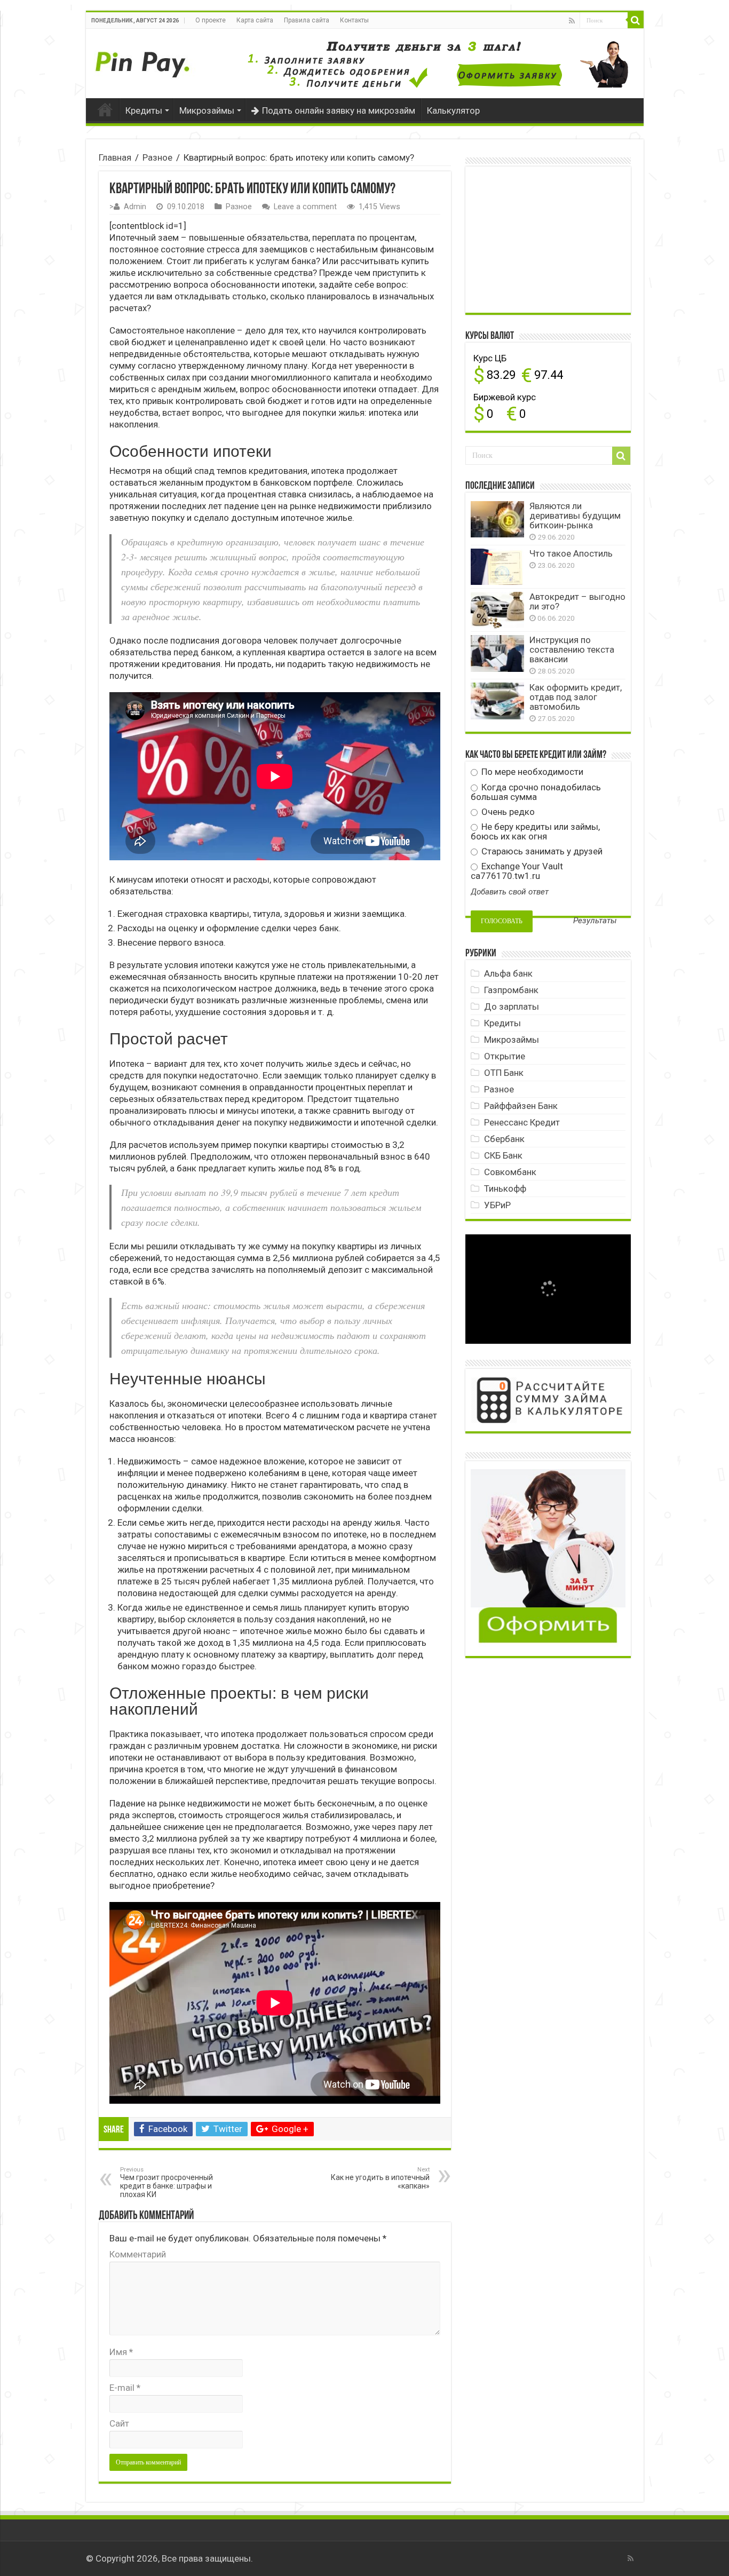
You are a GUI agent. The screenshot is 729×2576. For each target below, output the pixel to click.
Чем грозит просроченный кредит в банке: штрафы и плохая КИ (167, 2182)
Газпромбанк (511, 990)
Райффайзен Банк (521, 1106)
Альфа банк (508, 973)
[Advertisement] (551, 239)
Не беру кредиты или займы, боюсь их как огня (535, 831)
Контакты (354, 20)
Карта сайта (255, 20)
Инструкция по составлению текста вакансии (572, 649)
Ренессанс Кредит (522, 1122)
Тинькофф (505, 1188)
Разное (157, 157)
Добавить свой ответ (510, 892)
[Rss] (572, 21)
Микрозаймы (207, 110)
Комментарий (138, 2254)
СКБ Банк (503, 1155)
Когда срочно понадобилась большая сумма (536, 792)
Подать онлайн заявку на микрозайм (339, 110)
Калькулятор (453, 110)
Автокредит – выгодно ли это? (577, 601)
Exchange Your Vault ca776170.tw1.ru (517, 871)
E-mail (125, 2388)
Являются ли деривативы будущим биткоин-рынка (575, 516)
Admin (135, 207)
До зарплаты (512, 1006)
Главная (105, 109)
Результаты (595, 921)
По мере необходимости (531, 772)
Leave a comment (305, 207)
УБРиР (497, 1205)
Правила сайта (307, 20)
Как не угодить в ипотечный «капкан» (380, 2178)
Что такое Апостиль (571, 553)
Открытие (505, 1056)
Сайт (119, 2423)
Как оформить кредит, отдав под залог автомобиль (576, 697)
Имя (121, 2352)
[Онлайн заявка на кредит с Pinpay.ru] (145, 59)
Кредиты (144, 110)
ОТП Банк (504, 1073)
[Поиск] (636, 20)
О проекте (211, 20)
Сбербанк (504, 1139)
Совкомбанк (510, 1172)
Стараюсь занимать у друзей (541, 851)
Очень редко (507, 812)
